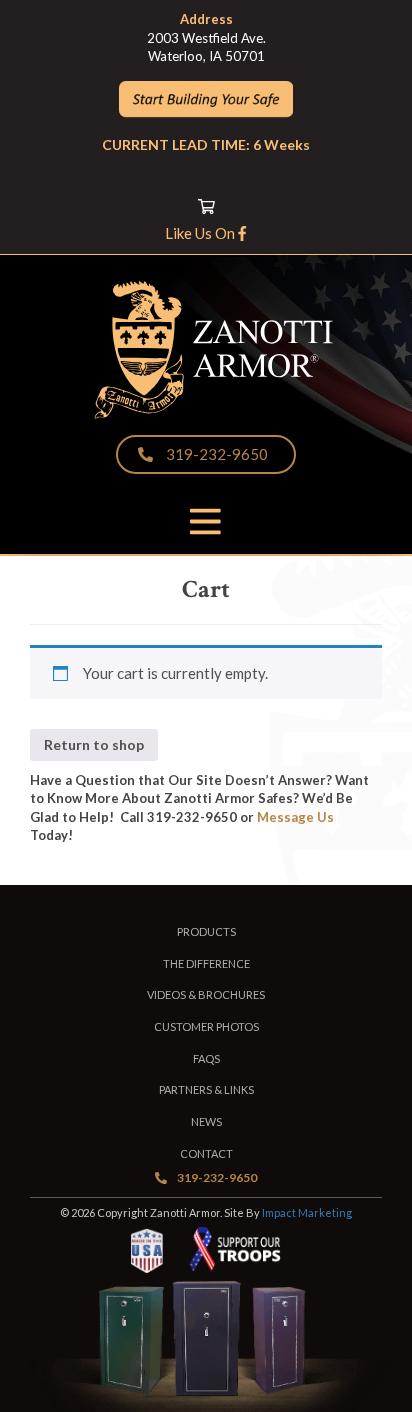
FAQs (206, 1058)
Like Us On (201, 233)
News (206, 1121)
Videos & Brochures (206, 994)
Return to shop (94, 744)
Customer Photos (206, 1026)
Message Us (295, 817)
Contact (206, 1153)
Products (206, 931)
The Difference (206, 963)
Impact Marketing (307, 1212)
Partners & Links (206, 1089)
